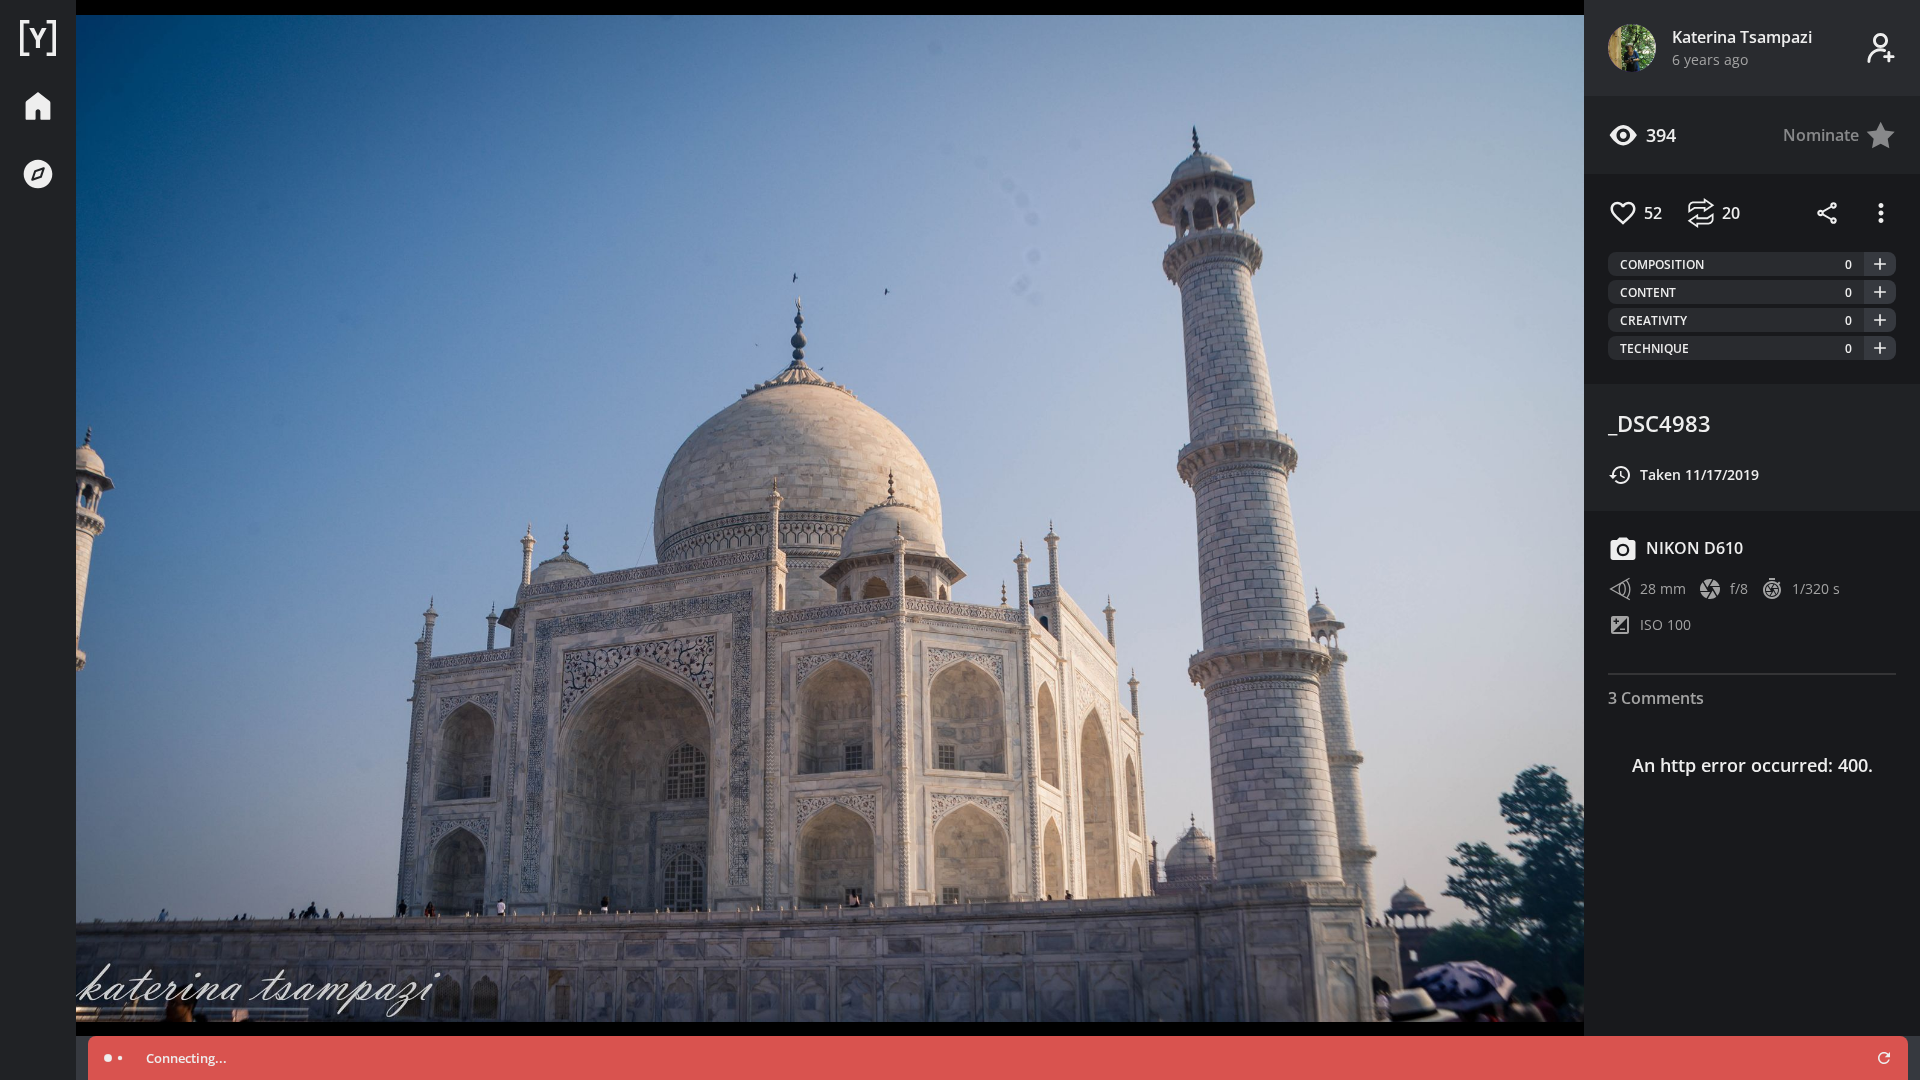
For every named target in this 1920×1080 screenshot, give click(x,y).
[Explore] (38, 174)
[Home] (38, 38)
